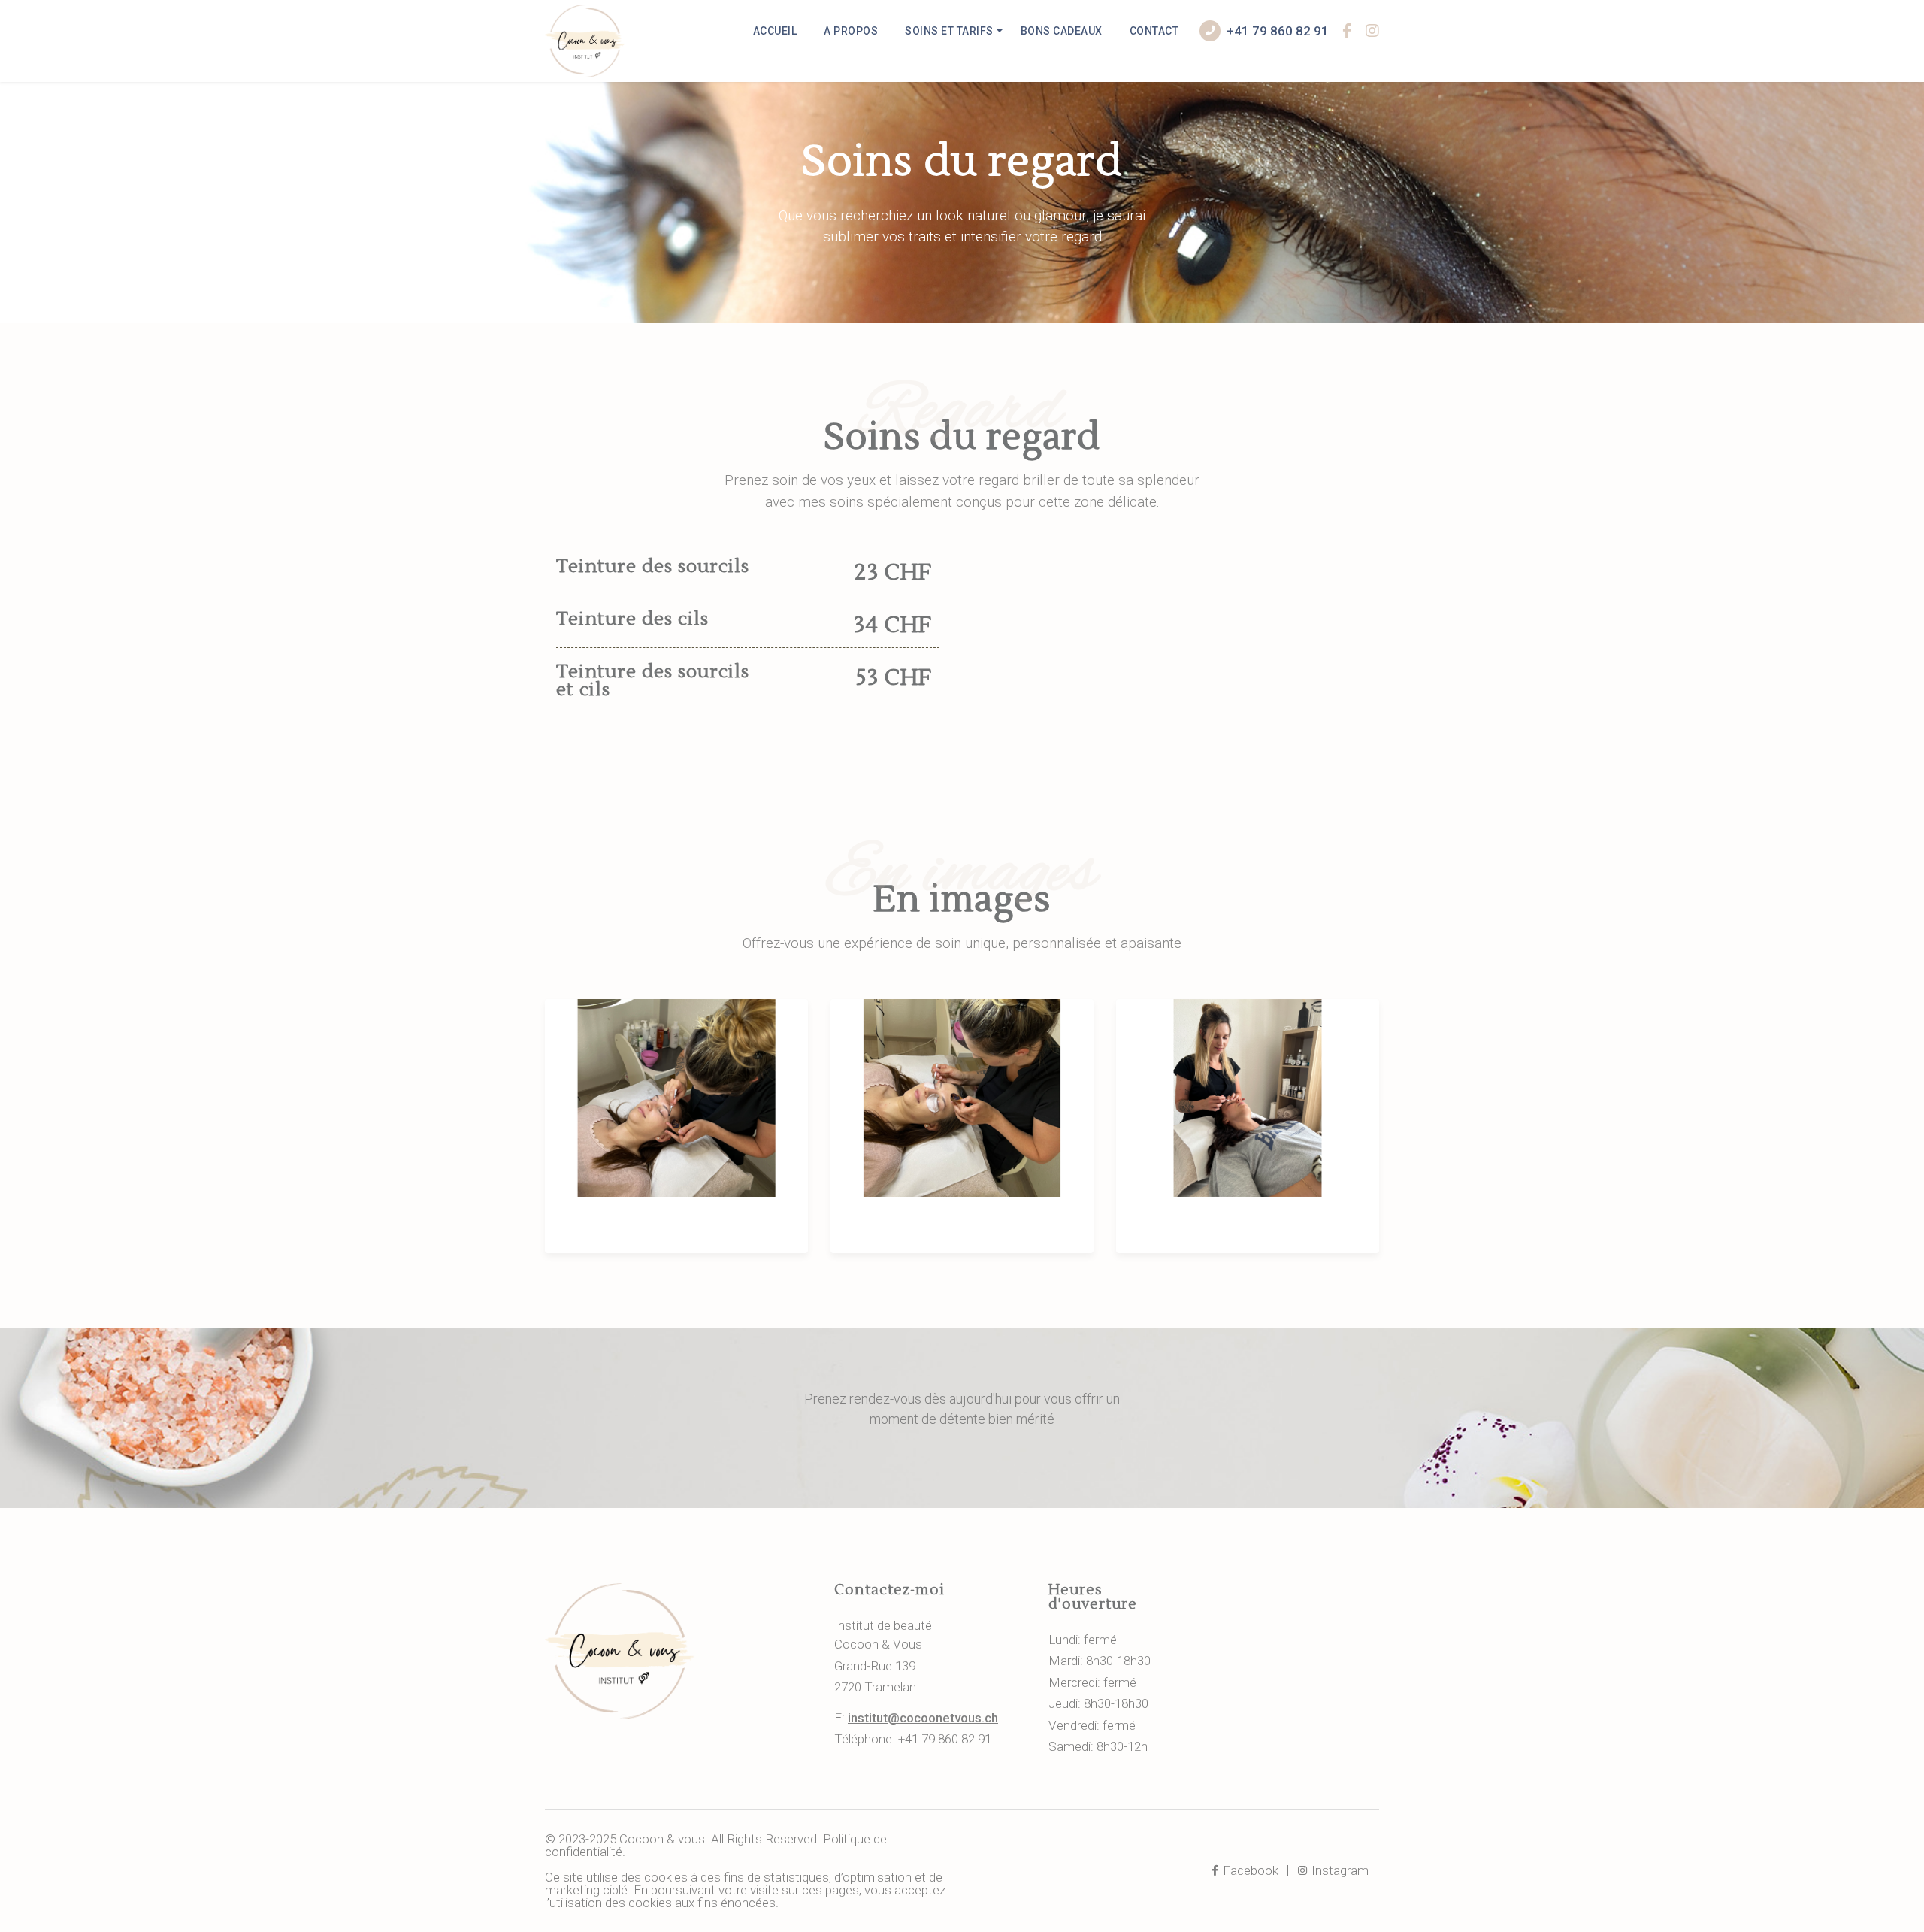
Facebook (1249, 1870)
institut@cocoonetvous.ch (923, 1718)
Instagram (1339, 1870)
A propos (851, 31)
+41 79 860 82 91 (1278, 31)
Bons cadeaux (1062, 31)
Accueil (775, 31)
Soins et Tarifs (949, 31)
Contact (1154, 31)
